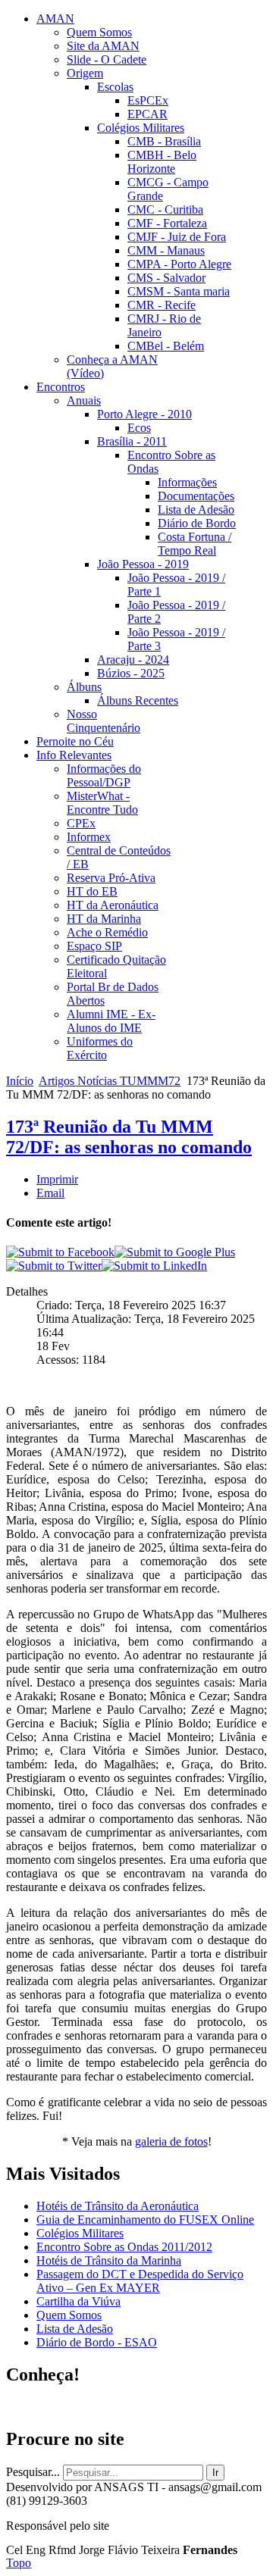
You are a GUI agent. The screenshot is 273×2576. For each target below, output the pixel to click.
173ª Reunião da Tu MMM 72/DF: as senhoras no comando (129, 1137)
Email (50, 1193)
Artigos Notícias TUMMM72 (110, 1081)
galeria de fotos (171, 2141)
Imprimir (57, 1179)
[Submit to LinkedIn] (154, 1266)
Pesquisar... (33, 2472)
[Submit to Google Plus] (175, 1252)
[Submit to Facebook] (60, 1252)
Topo (19, 2563)
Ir (215, 2473)
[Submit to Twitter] (54, 1266)
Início (20, 1081)
